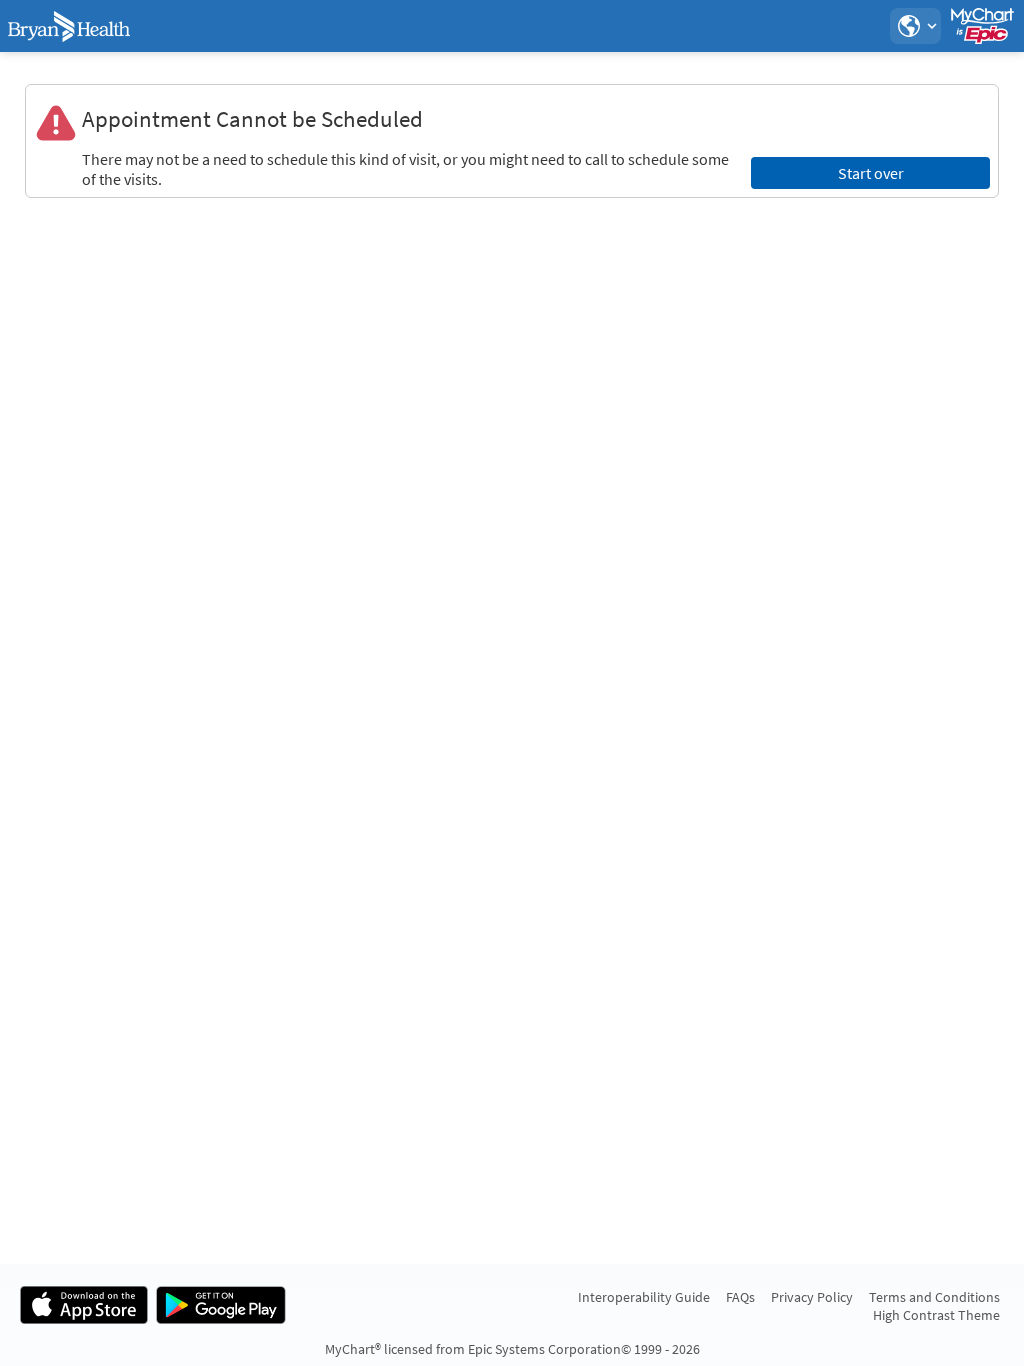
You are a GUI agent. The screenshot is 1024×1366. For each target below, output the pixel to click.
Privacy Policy (812, 1297)
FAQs (740, 1297)
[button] (915, 26)
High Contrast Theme (936, 1315)
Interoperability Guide (644, 1297)
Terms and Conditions (934, 1297)
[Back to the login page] (69, 26)
